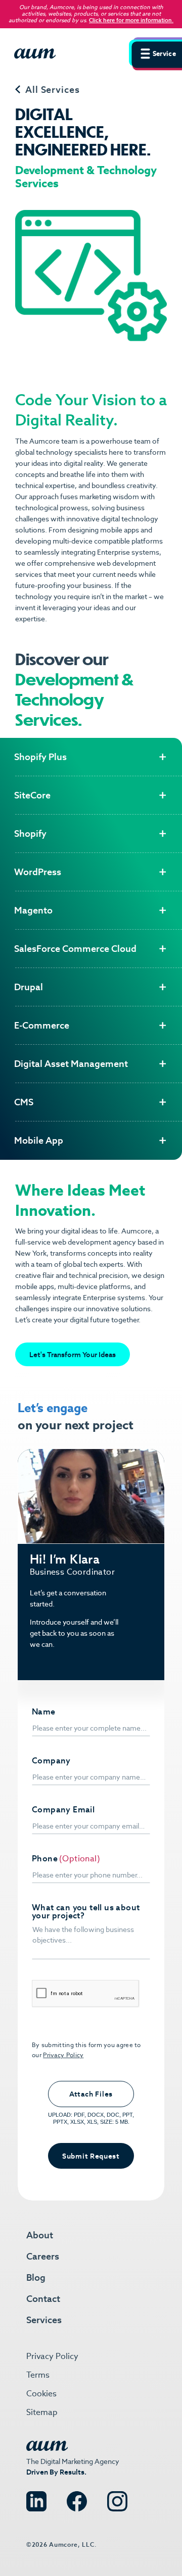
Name (44, 1712)
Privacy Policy (63, 2055)
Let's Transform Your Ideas (73, 1355)
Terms (38, 2375)
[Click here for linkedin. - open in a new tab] (36, 2497)
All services (53, 90)
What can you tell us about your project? (86, 1912)
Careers (43, 2256)
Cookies (41, 2394)
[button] (155, 52)
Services (44, 2320)
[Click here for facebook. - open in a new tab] (77, 2497)
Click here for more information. (131, 20)
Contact (43, 2299)
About (40, 2235)
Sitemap (42, 2412)
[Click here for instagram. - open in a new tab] (117, 2497)
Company (51, 1761)
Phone (45, 1859)
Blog (36, 2277)
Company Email (63, 1810)
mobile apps (120, 530)
